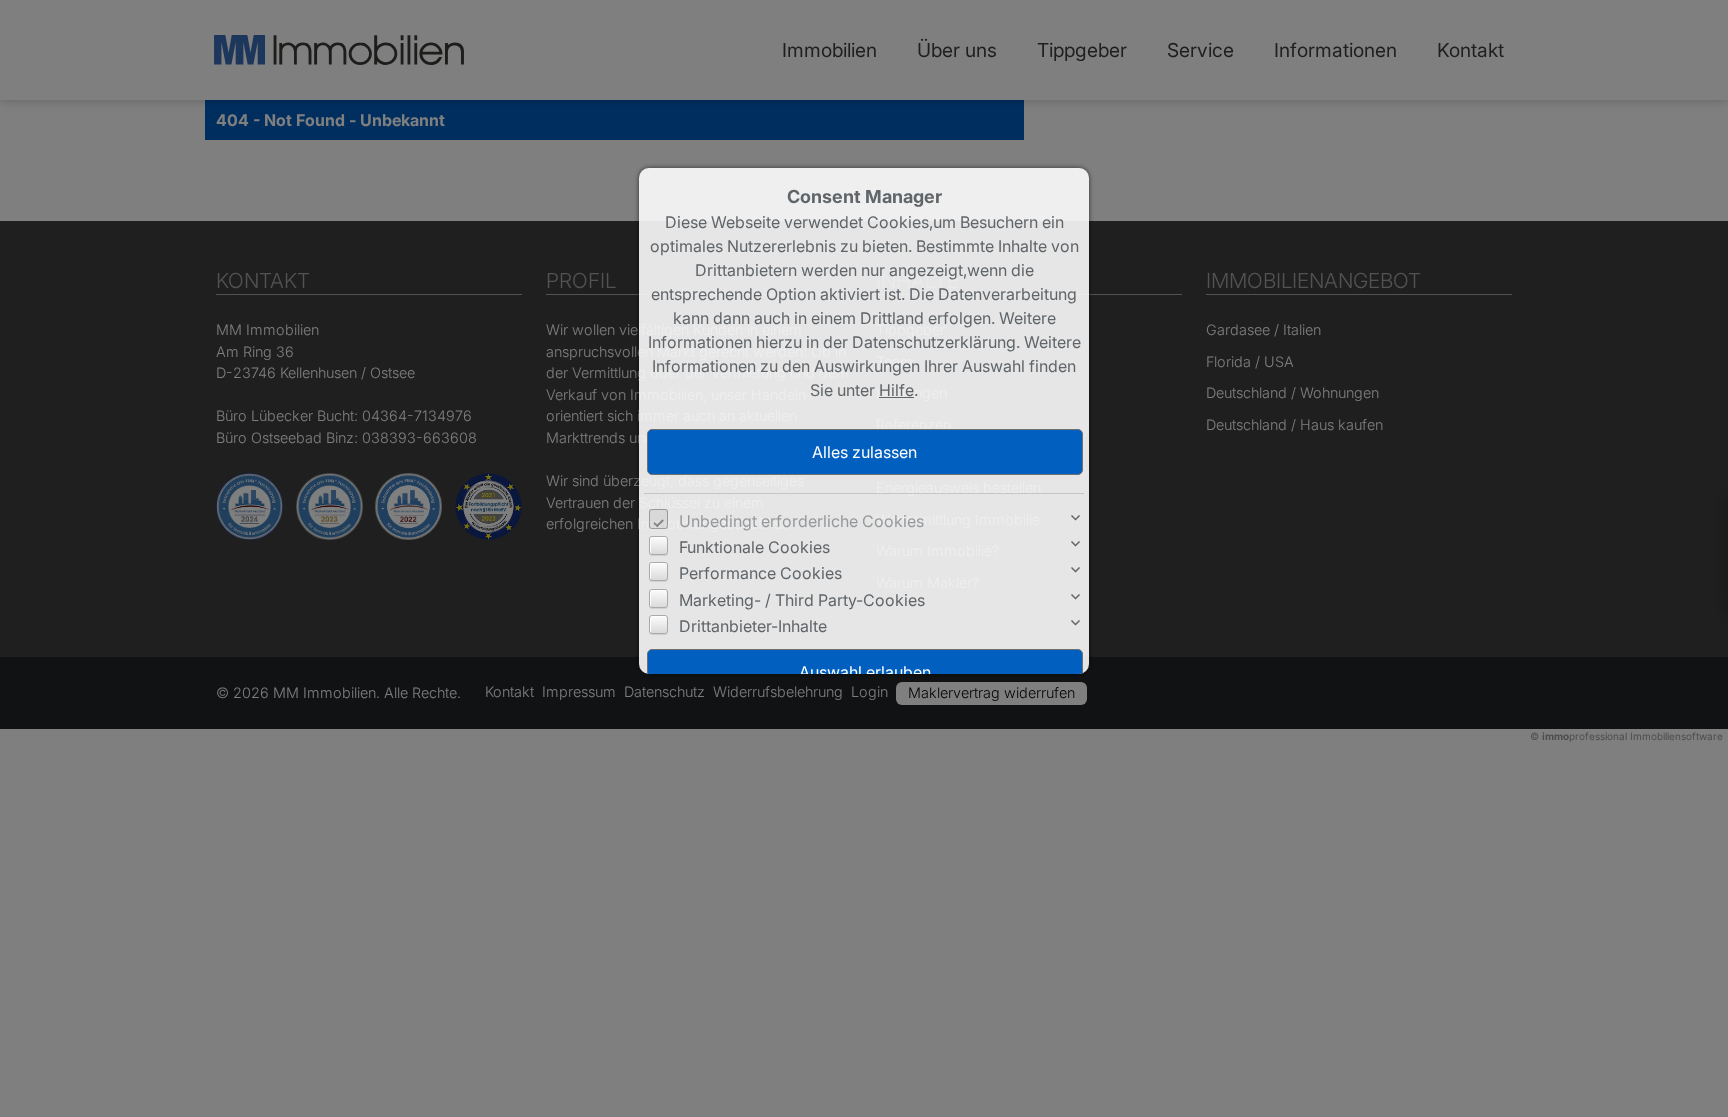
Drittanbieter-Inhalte (753, 626)
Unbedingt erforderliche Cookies (801, 521)
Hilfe (896, 390)
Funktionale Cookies (754, 547)
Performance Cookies (760, 573)
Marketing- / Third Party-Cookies (802, 600)
